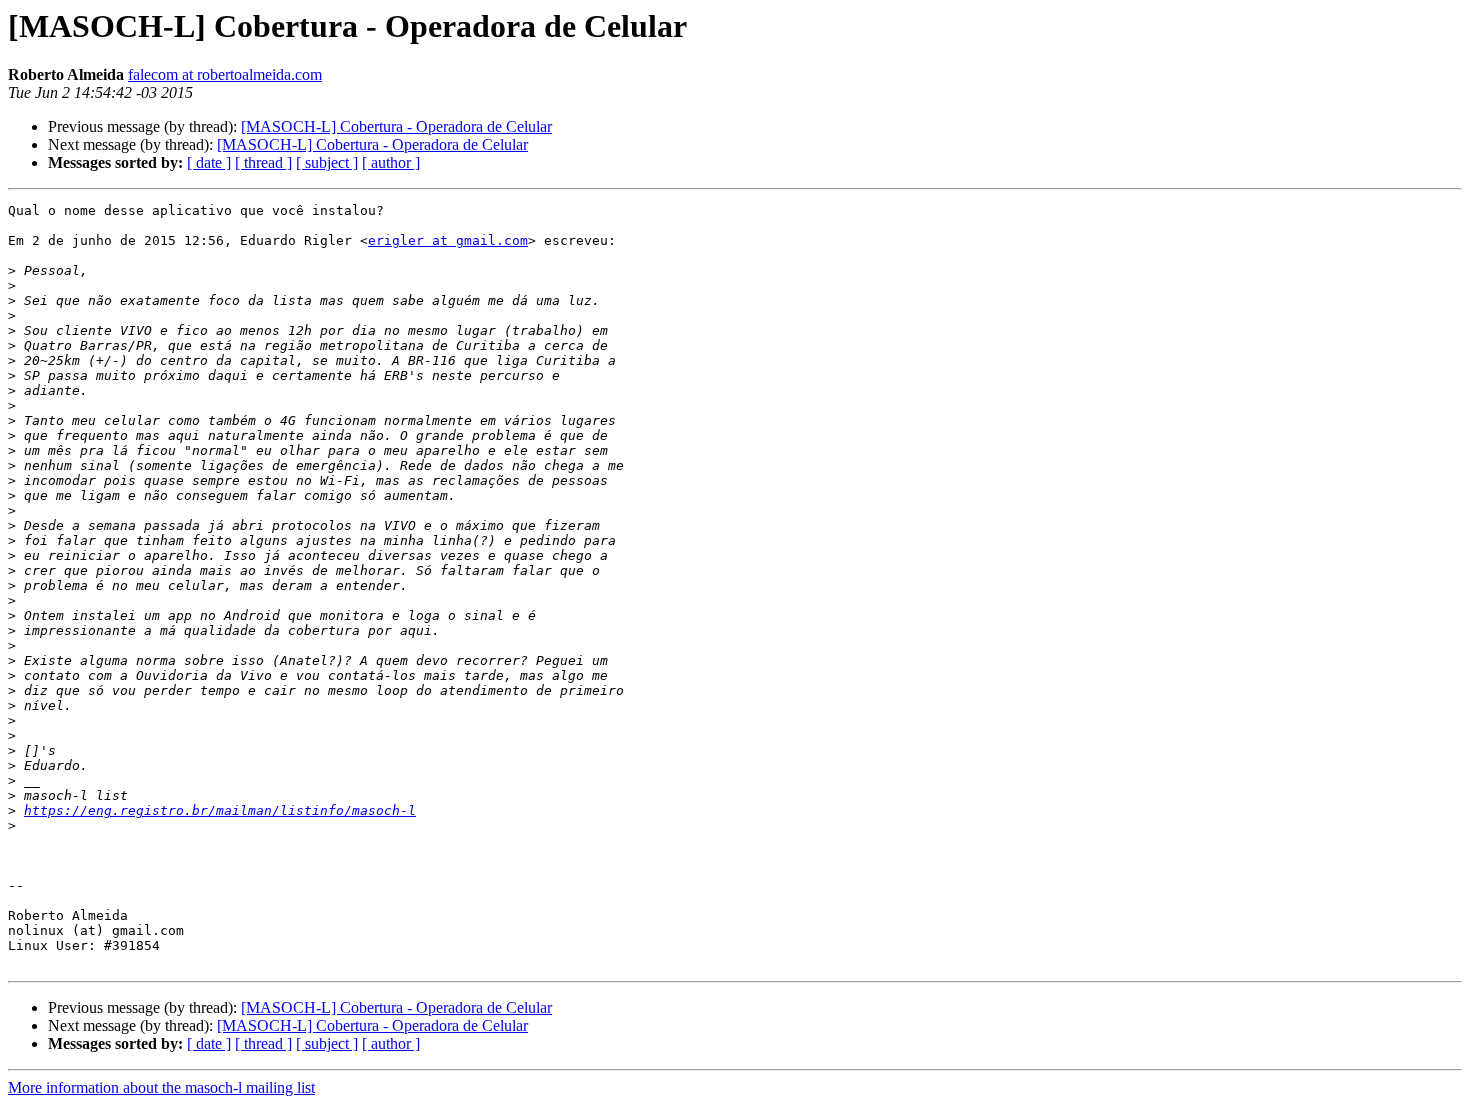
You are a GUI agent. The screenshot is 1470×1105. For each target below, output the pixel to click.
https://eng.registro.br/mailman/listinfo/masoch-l (220, 810)
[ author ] (391, 162)
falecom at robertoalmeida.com (225, 74)
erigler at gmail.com (448, 240)
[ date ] (209, 162)
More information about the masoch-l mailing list (161, 1087)
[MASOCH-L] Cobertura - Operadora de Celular (396, 126)
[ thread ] (263, 162)
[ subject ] (327, 162)
